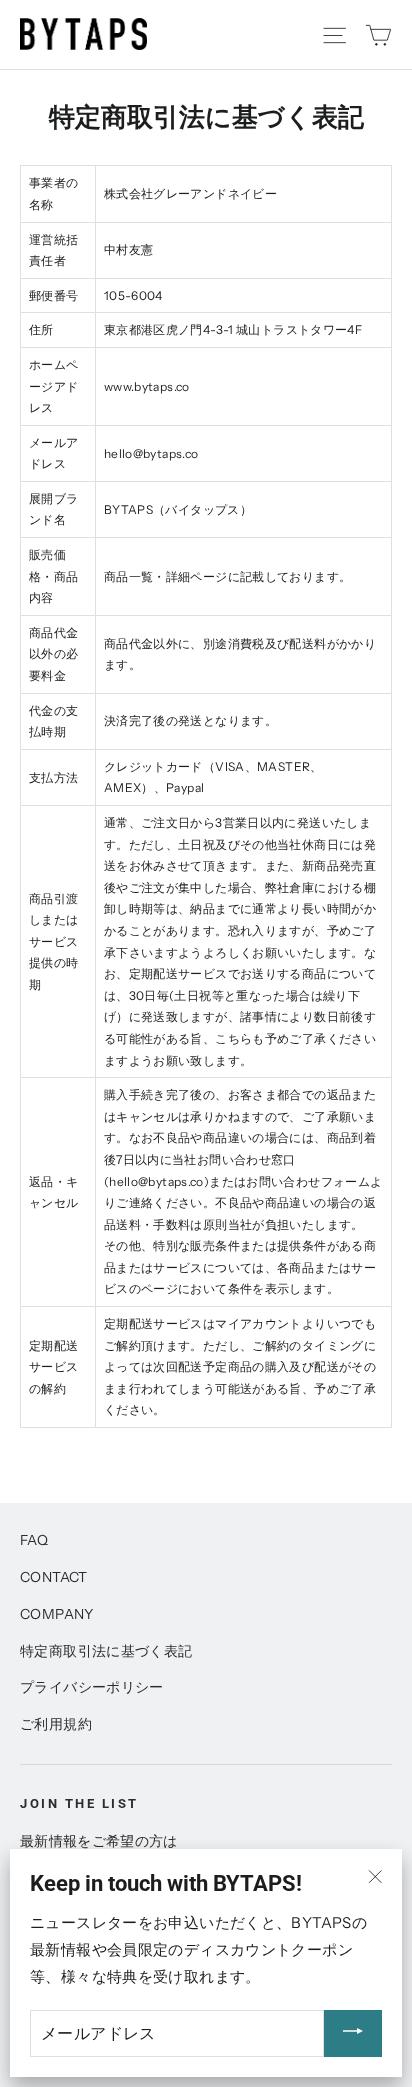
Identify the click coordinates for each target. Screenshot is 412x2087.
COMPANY (57, 1613)
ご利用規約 (56, 1723)
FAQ (34, 1539)
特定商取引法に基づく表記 (106, 1650)
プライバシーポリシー (92, 1686)
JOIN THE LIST (79, 1803)
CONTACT (54, 1576)
